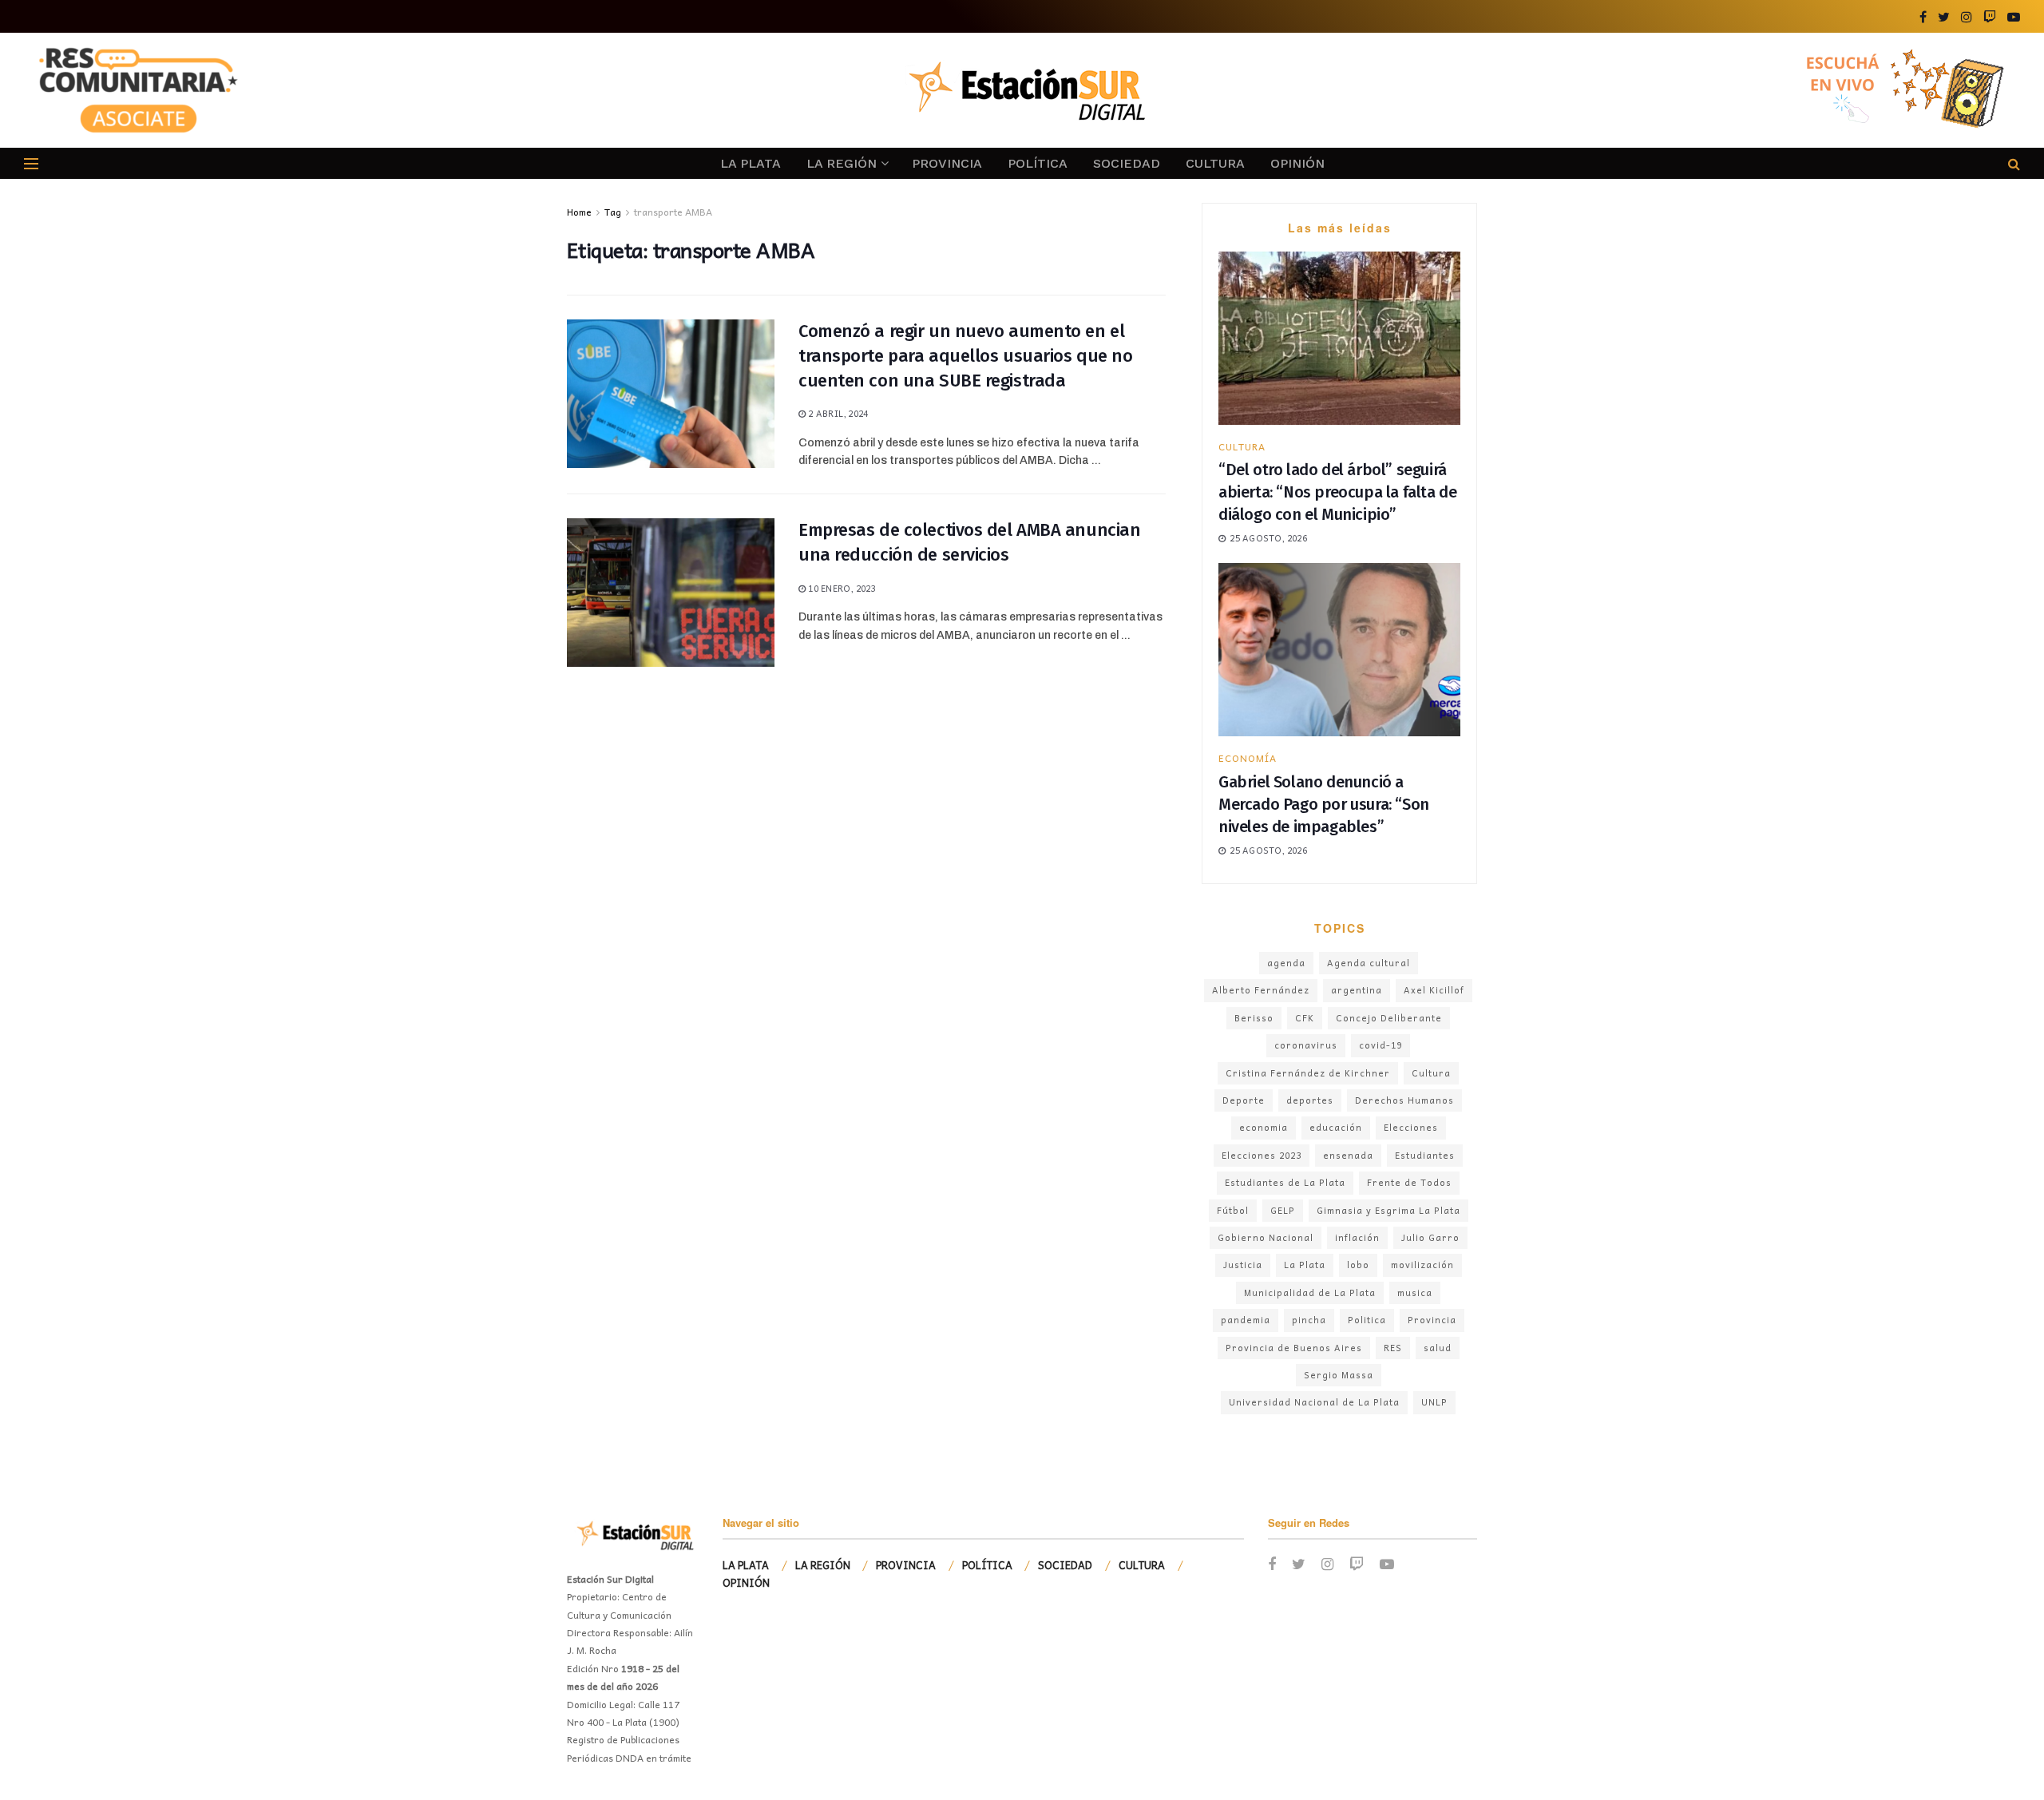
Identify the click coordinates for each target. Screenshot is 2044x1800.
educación (1336, 1127)
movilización (1422, 1265)
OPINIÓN (1297, 163)
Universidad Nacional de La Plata (1314, 1402)
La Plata (1305, 1265)
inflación (1357, 1237)
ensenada (1348, 1155)
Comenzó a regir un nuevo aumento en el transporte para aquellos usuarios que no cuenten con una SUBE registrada (965, 356)
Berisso (1254, 1018)
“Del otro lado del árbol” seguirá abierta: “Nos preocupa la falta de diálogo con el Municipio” (1337, 492)
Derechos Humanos (1404, 1100)
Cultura (1431, 1073)
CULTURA (1215, 163)
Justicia (1243, 1265)
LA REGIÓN (842, 163)
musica (1415, 1293)
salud (1438, 1348)
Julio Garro (1430, 1237)
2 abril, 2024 (837, 413)
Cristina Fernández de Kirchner (1308, 1073)
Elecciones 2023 (1262, 1155)
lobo (1358, 1265)
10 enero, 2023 (840, 588)
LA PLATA (751, 163)
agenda (1286, 963)
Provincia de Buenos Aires (1294, 1348)
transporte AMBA (673, 212)
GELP (1283, 1210)
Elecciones (1411, 1127)
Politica (1367, 1320)
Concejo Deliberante (1389, 1018)
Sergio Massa (1339, 1375)
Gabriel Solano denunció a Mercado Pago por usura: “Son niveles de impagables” (1324, 804)
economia (1264, 1127)
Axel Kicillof (1434, 990)
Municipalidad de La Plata (1310, 1293)
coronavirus (1306, 1045)
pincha (1309, 1320)
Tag (613, 212)
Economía (1248, 758)
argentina (1357, 990)
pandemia (1246, 1320)
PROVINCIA (947, 163)
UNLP (1434, 1402)
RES (1393, 1348)
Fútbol (1233, 1210)
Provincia (1432, 1320)
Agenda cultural (1369, 963)
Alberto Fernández (1261, 990)
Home (579, 212)
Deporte (1244, 1100)
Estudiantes (1425, 1155)
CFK (1305, 1018)
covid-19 (1380, 1045)
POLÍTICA (1038, 163)
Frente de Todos (1409, 1182)
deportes (1310, 1100)
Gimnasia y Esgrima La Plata (1388, 1210)
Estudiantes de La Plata (1285, 1182)
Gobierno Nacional (1266, 1237)
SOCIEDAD (1127, 163)
